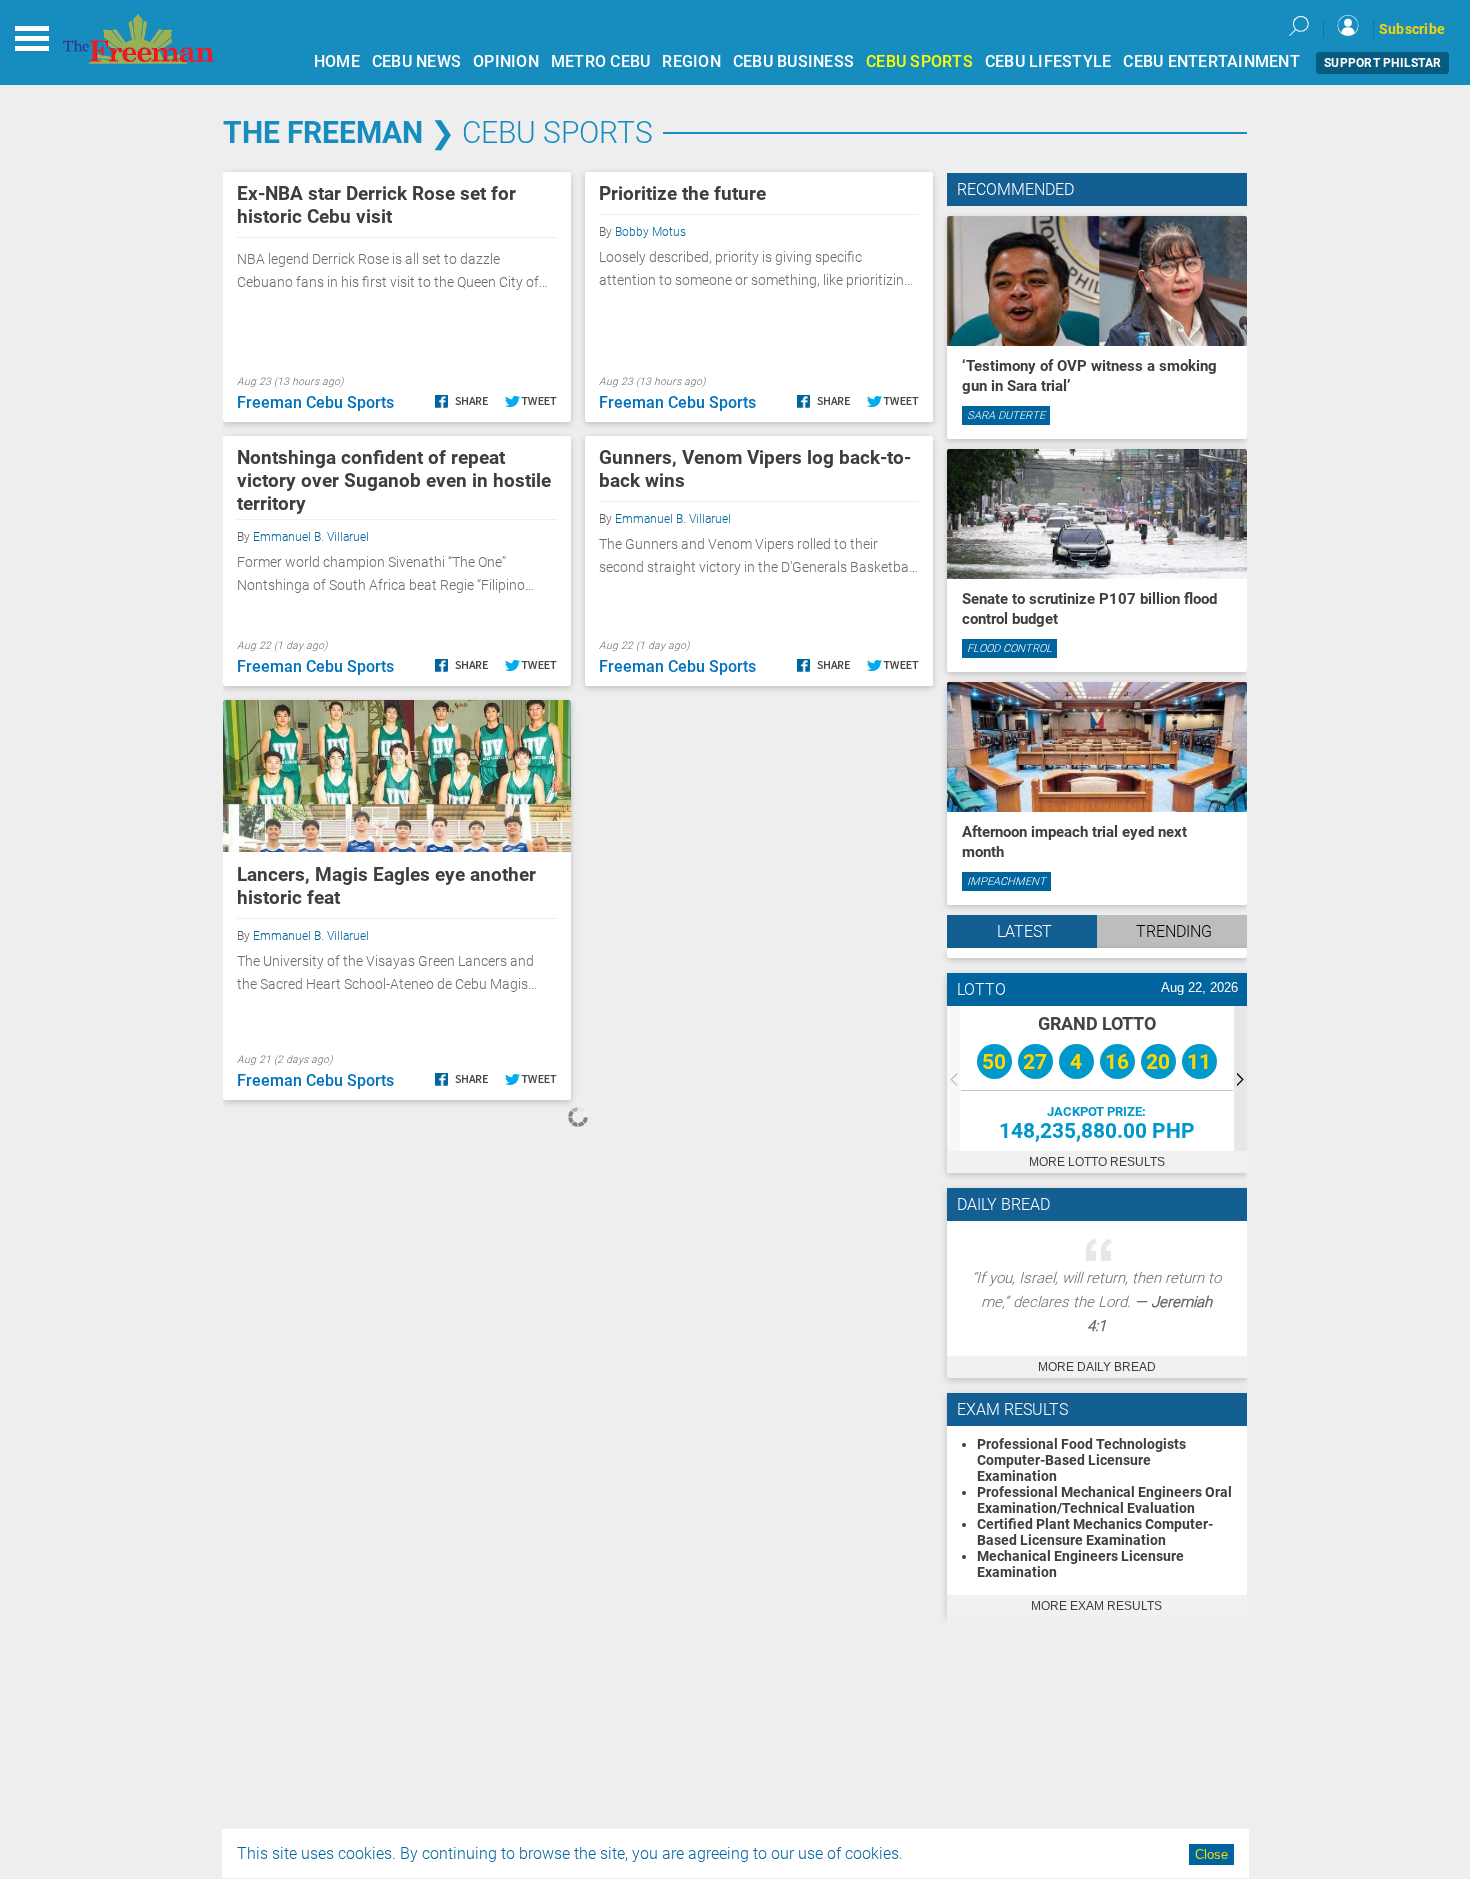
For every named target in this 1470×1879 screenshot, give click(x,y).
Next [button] (1240, 1078)
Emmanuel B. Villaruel (311, 537)
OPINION (506, 61)
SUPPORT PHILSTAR (1382, 63)
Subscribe (1412, 29)
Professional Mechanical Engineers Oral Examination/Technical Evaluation (1104, 1500)
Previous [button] (953, 1078)
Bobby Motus (650, 232)
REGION (691, 61)
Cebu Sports (557, 132)
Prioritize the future (682, 193)
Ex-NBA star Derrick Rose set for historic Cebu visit (376, 205)
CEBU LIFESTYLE (1048, 61)
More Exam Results (1096, 1606)
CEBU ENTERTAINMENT (1211, 61)
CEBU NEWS (416, 61)
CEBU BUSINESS (793, 61)
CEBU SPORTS (919, 61)
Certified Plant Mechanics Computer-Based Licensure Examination (1095, 1532)
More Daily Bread (1097, 1367)
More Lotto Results (1097, 1162)
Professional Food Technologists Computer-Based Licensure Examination (1081, 1460)
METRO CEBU (601, 61)
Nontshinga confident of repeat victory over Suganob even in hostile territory (394, 480)
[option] (1097, 1078)
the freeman (323, 132)
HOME (337, 61)
